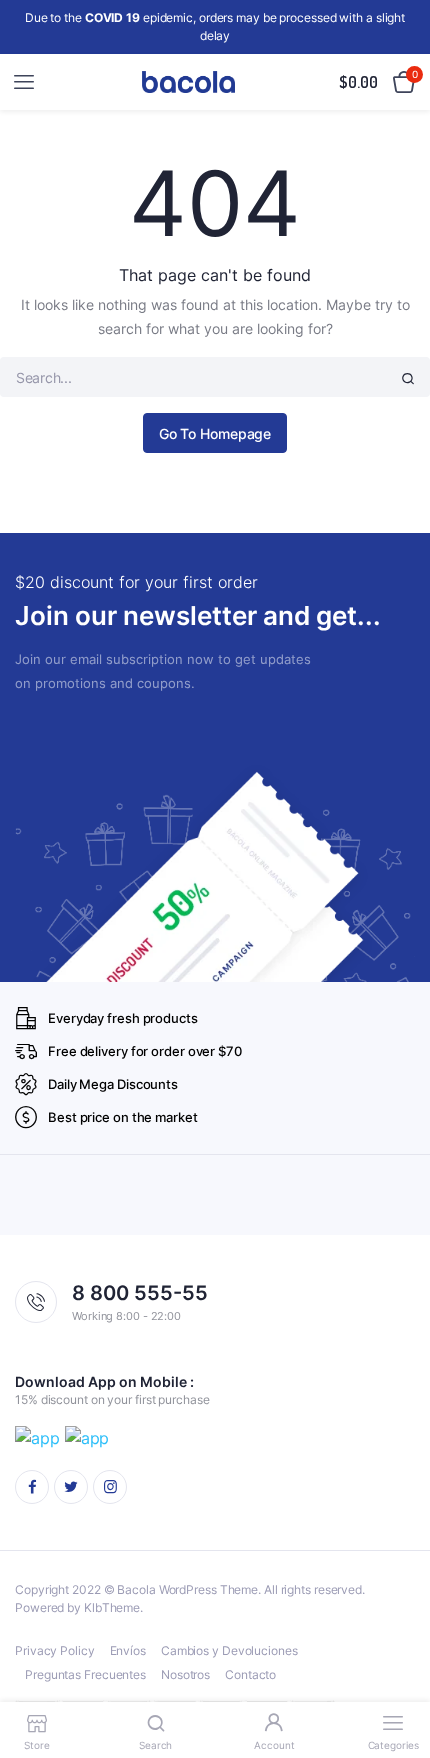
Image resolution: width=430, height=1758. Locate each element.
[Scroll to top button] (398, 1678)
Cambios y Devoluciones (229, 1650)
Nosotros (185, 1674)
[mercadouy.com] (188, 82)
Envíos (128, 1650)
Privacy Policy (55, 1650)
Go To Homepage (215, 433)
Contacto (250, 1674)
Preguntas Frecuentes (85, 1674)
